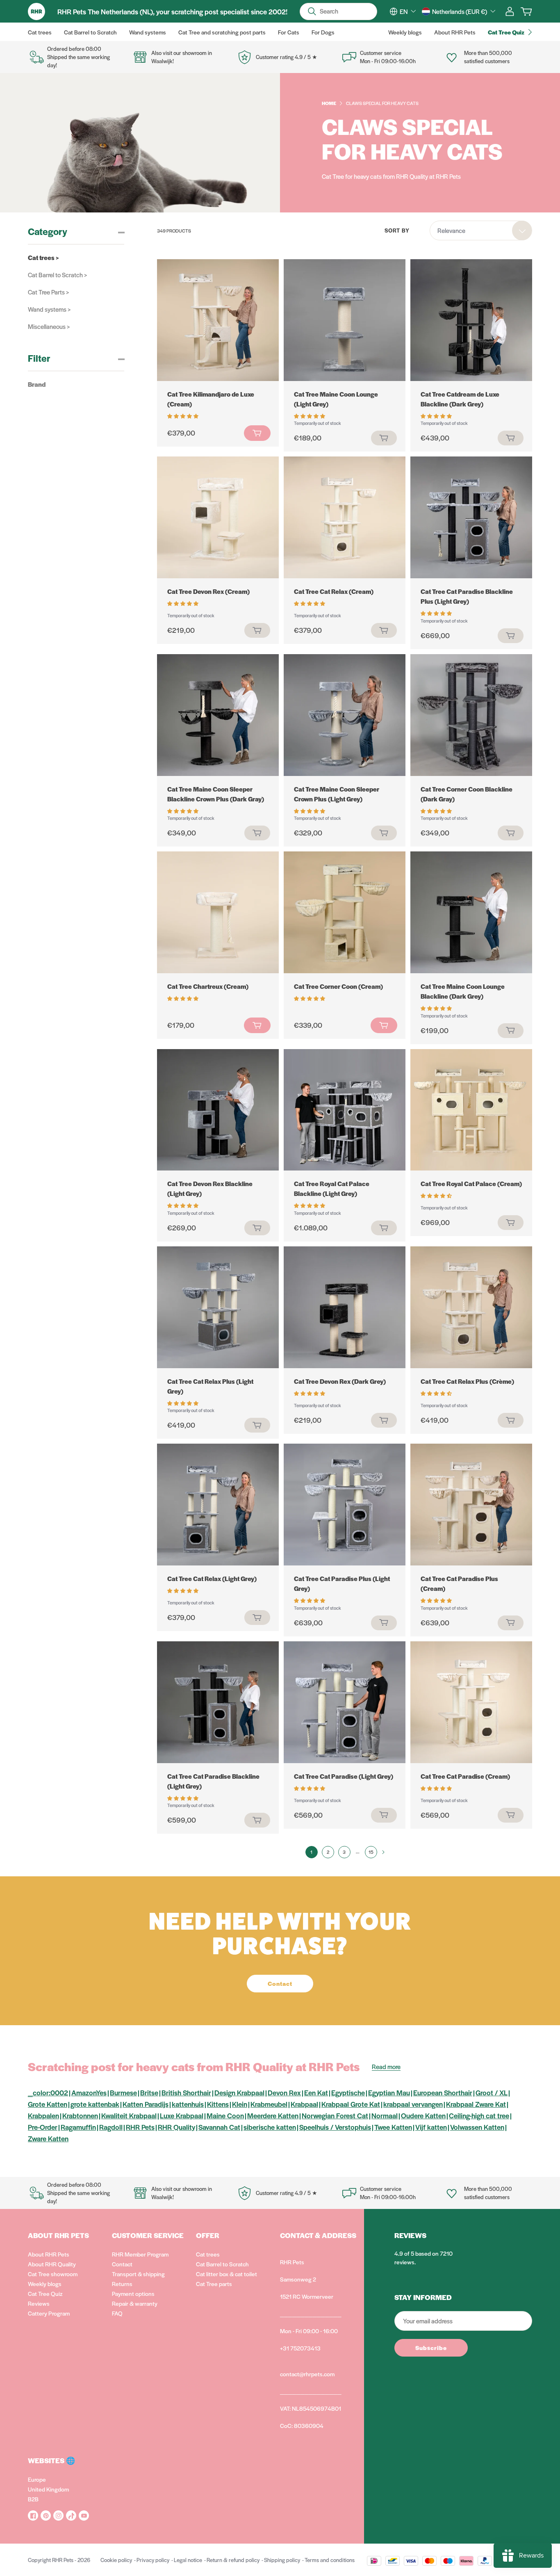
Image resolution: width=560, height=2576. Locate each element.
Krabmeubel (269, 2104)
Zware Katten (48, 2138)
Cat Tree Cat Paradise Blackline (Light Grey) (213, 1781)
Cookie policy (116, 2560)
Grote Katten (48, 2104)
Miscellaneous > (49, 326)
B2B (33, 2499)
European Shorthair (443, 2092)
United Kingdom (48, 2489)
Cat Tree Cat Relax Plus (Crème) (467, 1381)
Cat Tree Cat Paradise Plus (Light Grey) (342, 1583)
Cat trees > (43, 257)
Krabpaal (304, 2104)
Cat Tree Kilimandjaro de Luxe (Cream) (211, 399)
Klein (240, 2104)
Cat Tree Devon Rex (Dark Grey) (340, 1381)
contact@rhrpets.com (307, 2374)
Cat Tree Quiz (45, 2293)
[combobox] (408, 11)
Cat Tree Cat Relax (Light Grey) (212, 1578)
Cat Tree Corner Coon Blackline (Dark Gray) (467, 794)
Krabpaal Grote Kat (351, 2104)
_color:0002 (48, 2092)
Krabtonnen (80, 2115)
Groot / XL (492, 2092)
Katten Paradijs (146, 2104)
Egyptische (348, 2092)
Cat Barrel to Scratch (222, 2264)
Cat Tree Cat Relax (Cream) (334, 591)
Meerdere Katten (273, 2115)
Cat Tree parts (214, 2284)
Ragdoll (111, 2127)
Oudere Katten (423, 2115)
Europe (37, 2479)
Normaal (385, 2115)
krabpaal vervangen (413, 2104)
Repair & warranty (135, 2303)
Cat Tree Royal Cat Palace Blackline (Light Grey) (332, 1188)
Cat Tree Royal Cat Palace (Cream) (471, 1183)
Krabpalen (43, 2115)
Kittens (218, 2104)
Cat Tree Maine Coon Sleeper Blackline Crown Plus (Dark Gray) (216, 794)
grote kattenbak (95, 2104)
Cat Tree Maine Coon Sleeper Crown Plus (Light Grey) (337, 794)
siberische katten (270, 2127)
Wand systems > (49, 309)
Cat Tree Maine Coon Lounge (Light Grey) (336, 399)
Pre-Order (43, 2127)
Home (329, 103)
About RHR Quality (52, 2264)
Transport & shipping (138, 2274)
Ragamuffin (78, 2127)
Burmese (123, 2092)
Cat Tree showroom (53, 2274)
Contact (122, 2264)
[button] (183, 415)
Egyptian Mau (389, 2092)
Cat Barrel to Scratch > (57, 275)
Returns (122, 2284)
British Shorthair (186, 2092)
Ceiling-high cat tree (479, 2115)
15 (371, 1852)
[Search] (312, 11)
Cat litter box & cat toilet (227, 2274)
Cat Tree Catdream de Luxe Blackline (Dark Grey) (460, 399)
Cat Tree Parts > (48, 292)
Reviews (39, 2303)
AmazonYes (89, 2092)
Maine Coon (225, 2115)
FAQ (117, 2313)
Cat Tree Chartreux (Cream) (208, 986)
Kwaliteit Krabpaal (129, 2115)
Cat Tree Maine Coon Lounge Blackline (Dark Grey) (463, 991)
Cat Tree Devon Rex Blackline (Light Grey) (210, 1188)
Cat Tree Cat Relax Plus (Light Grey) (210, 1386)
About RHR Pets (49, 2254)
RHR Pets (140, 2127)
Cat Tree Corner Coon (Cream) (338, 986)
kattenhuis (188, 2104)
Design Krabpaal (239, 2092)
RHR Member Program (140, 2254)
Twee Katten (393, 2127)
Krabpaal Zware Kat (476, 2104)
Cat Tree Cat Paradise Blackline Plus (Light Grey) (467, 596)
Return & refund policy (233, 2560)
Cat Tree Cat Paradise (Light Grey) (344, 1776)
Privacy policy (153, 2560)
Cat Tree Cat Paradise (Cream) (465, 1776)
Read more (386, 2066)
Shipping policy (282, 2560)
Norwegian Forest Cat (335, 2115)
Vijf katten (431, 2127)
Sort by (397, 230)
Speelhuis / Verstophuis (335, 2127)
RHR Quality (176, 2127)
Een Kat (316, 2092)
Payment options (133, 2293)
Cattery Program (49, 2313)
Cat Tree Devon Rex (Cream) (208, 591)
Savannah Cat (219, 2127)
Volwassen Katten (477, 2127)
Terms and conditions (330, 2560)
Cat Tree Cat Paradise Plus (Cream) (459, 1583)
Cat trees (208, 2254)
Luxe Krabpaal (182, 2115)
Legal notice (188, 2560)
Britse (149, 2092)
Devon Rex (284, 2092)
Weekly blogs (45, 2284)
